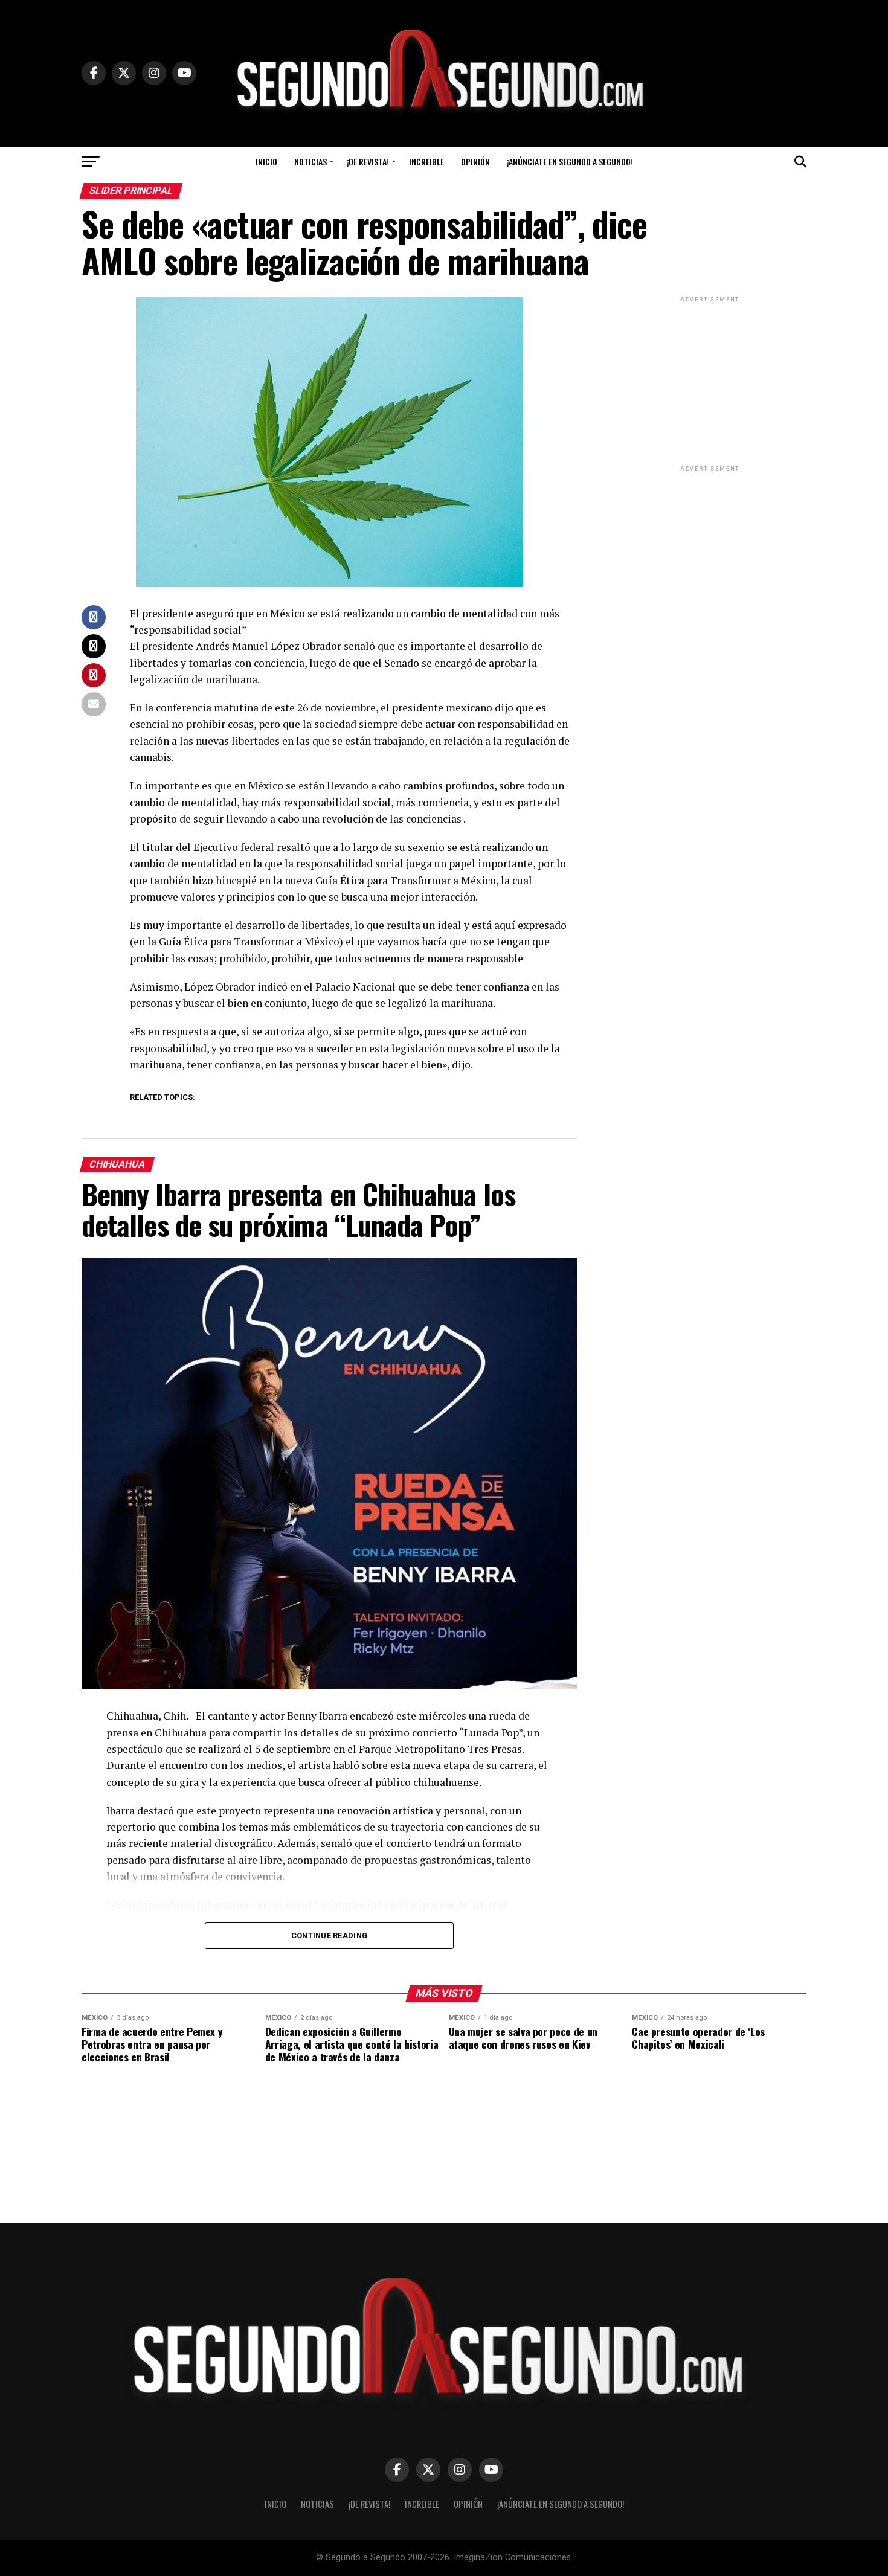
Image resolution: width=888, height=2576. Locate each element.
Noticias (310, 162)
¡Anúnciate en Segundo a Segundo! (570, 162)
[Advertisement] (710, 381)
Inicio (266, 162)
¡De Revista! (368, 162)
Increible (426, 162)
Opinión (475, 162)
